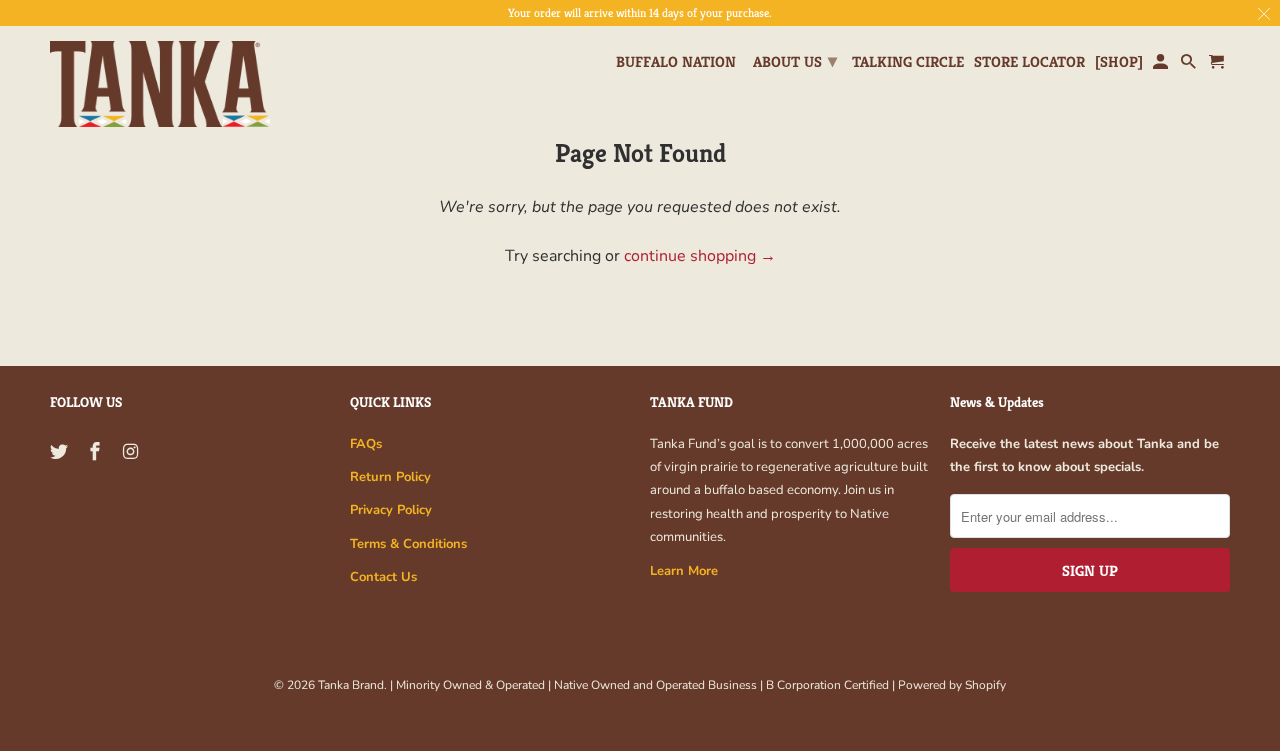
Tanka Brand (351, 685)
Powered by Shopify (952, 685)
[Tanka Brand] (160, 84)
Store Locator (1029, 62)
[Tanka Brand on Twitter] (61, 452)
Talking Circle (908, 62)
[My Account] (1162, 65)
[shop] (1119, 62)
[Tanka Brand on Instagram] (133, 452)
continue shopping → (700, 256)
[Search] (1190, 65)
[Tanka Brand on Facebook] (97, 452)
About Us (795, 60)
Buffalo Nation (676, 62)
